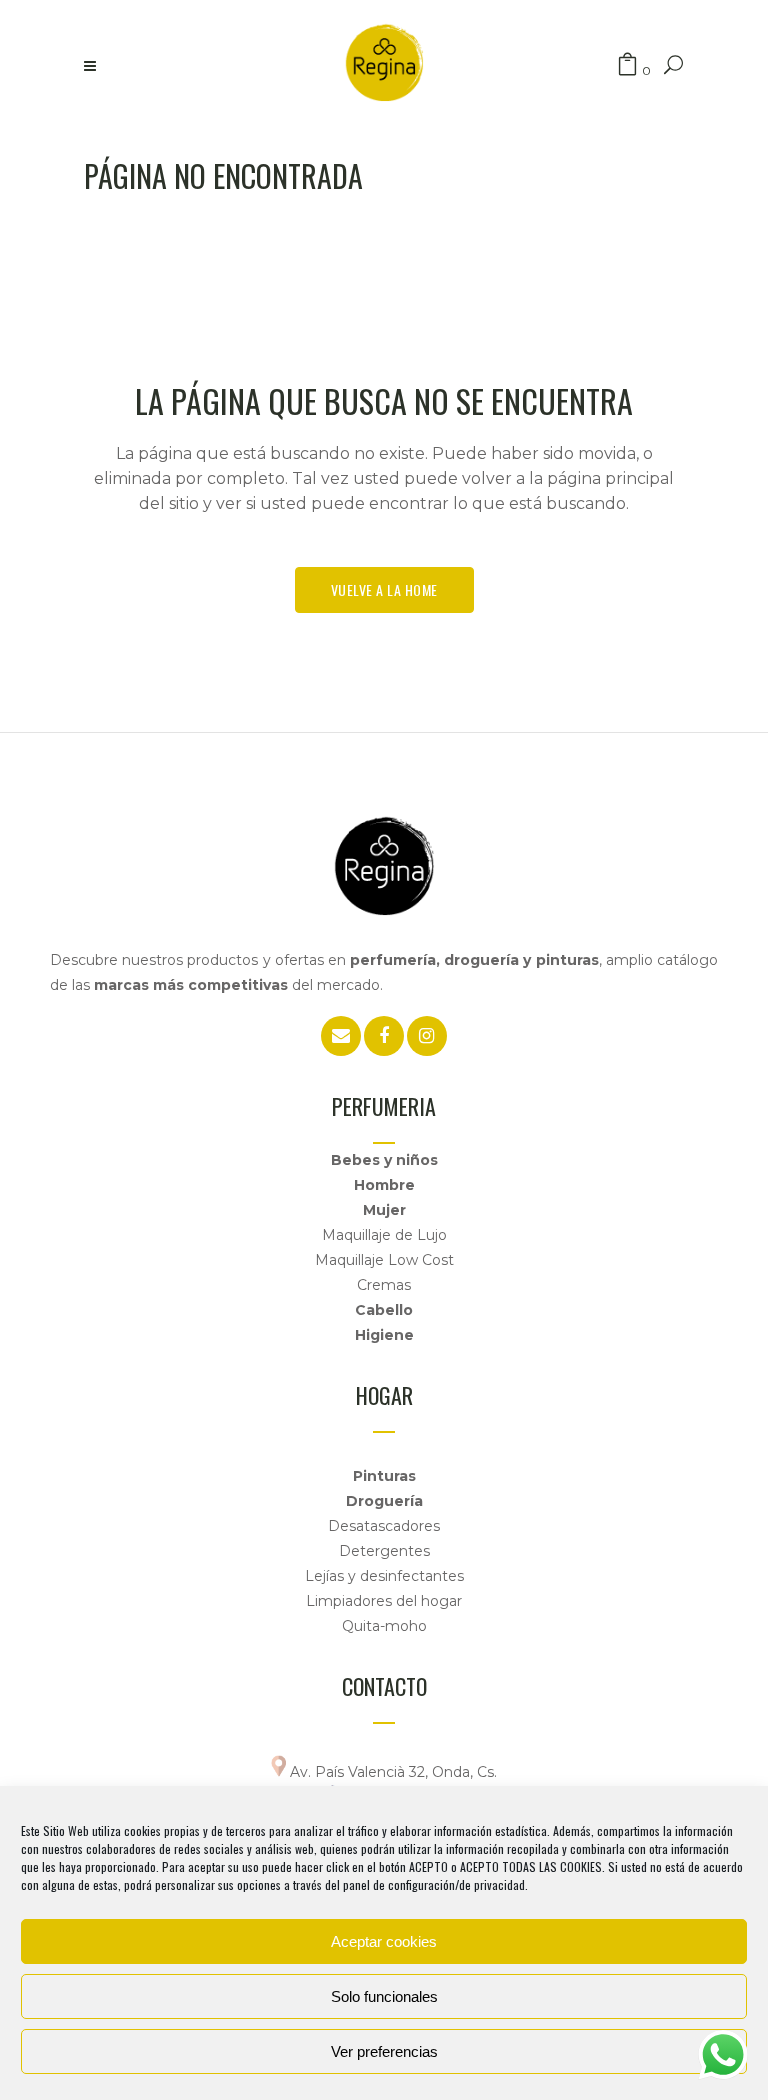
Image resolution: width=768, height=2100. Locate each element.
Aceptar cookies (384, 1941)
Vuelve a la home (384, 589)
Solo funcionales (384, 1996)
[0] (627, 65)
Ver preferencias (384, 2051)
